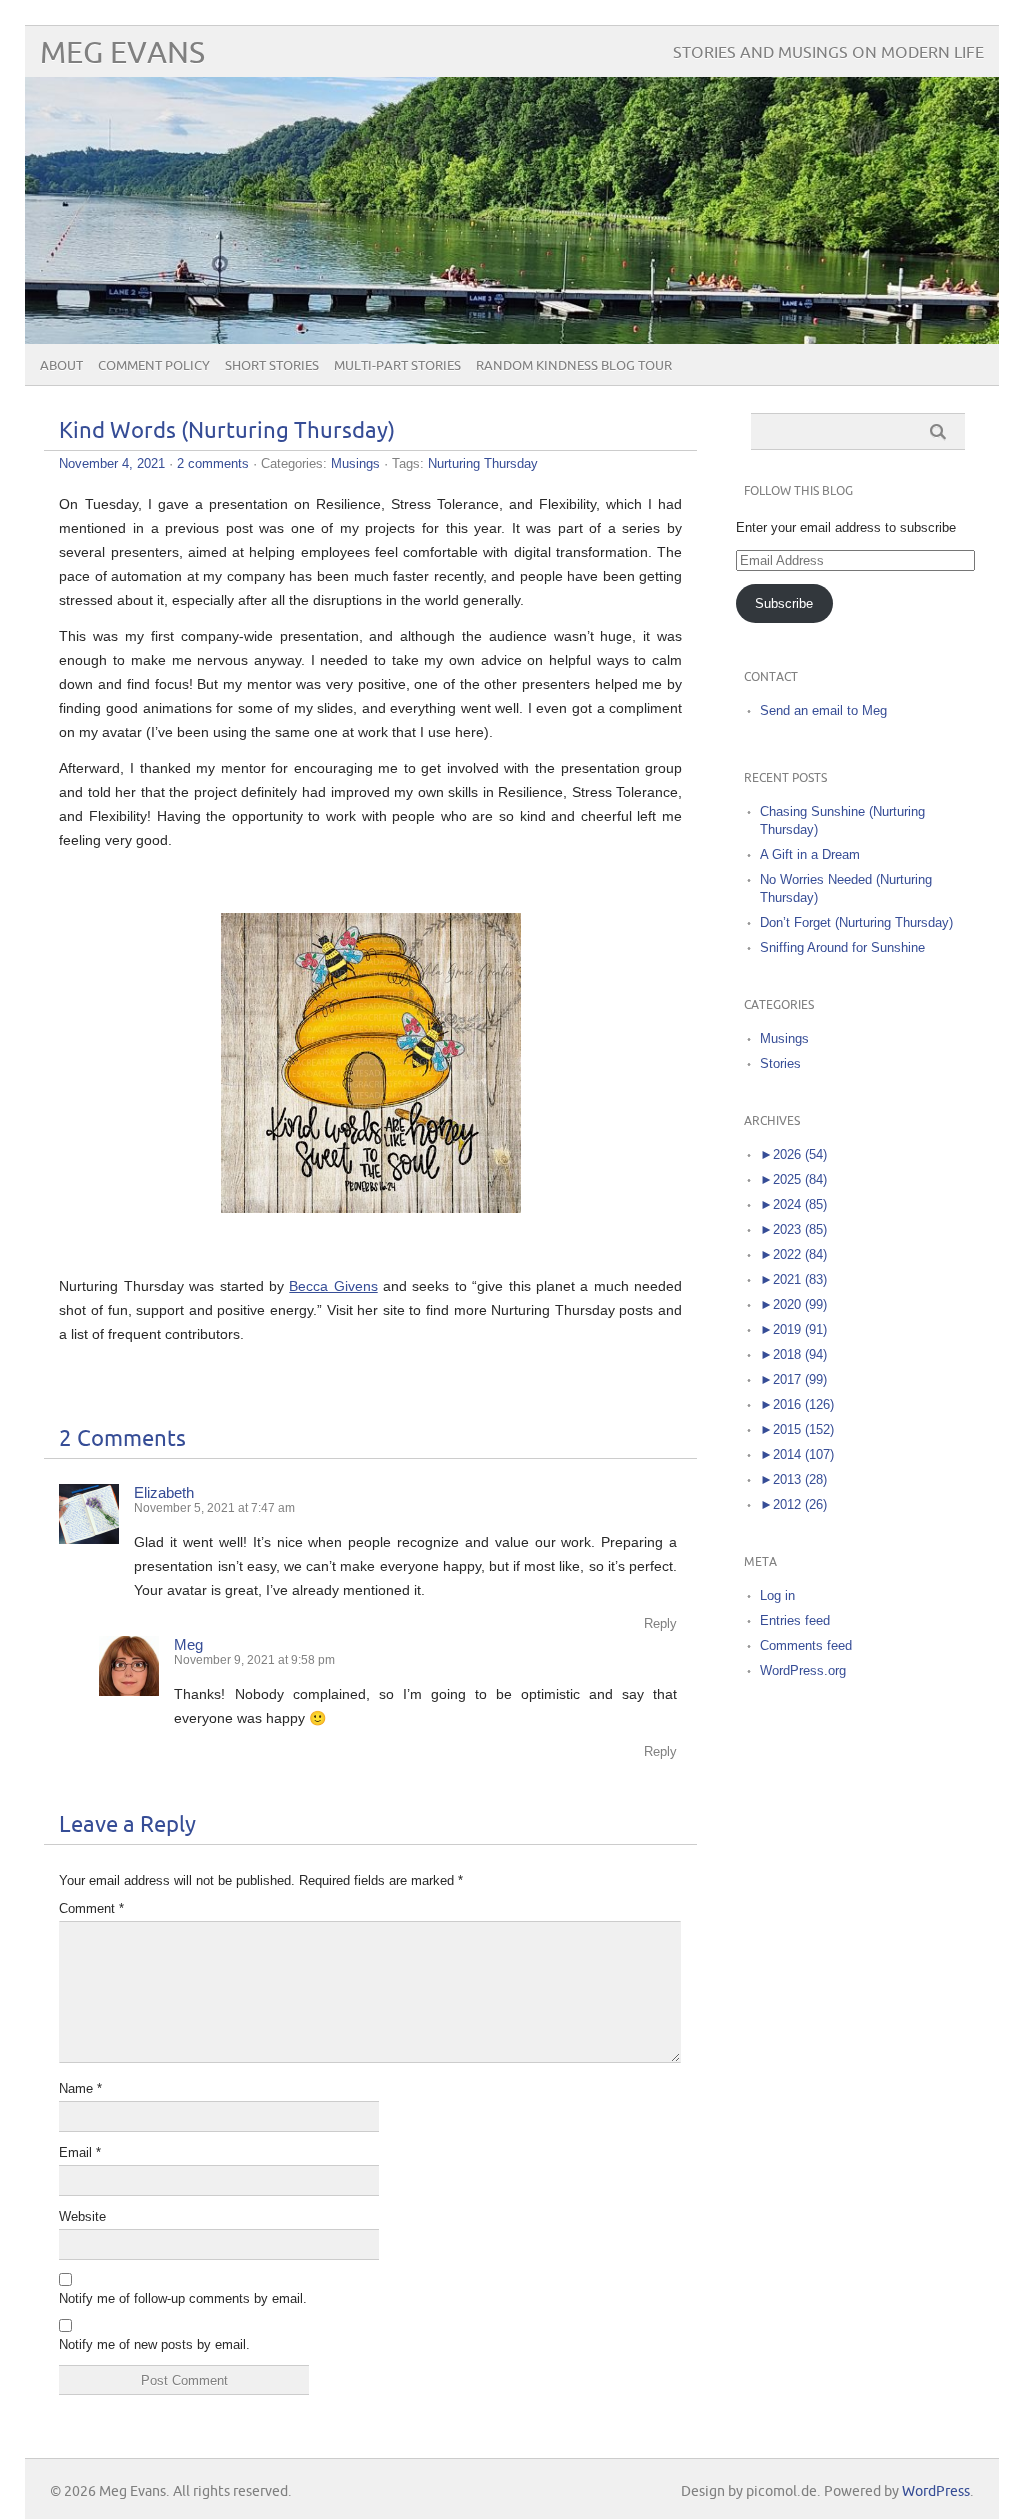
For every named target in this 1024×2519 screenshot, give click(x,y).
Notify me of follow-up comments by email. (183, 2298)
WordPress (936, 2491)
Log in (777, 1595)
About (61, 366)
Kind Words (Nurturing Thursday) (227, 431)
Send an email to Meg (823, 710)
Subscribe (784, 603)
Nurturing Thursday (483, 463)
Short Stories (272, 366)
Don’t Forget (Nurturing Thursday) (856, 922)
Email (80, 2152)
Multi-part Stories (397, 366)
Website (82, 2216)
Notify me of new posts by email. (154, 2344)
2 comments (213, 463)
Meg (188, 1644)
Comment (91, 1908)
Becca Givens (333, 1286)
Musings (355, 463)
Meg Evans (122, 53)
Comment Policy (154, 366)
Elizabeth (164, 1492)
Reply (660, 1623)
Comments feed (806, 1645)
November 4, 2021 (112, 463)
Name (80, 2088)
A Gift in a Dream (810, 854)
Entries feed (795, 1620)
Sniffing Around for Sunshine (842, 947)
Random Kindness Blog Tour (574, 366)
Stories (780, 1063)
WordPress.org (803, 1670)
